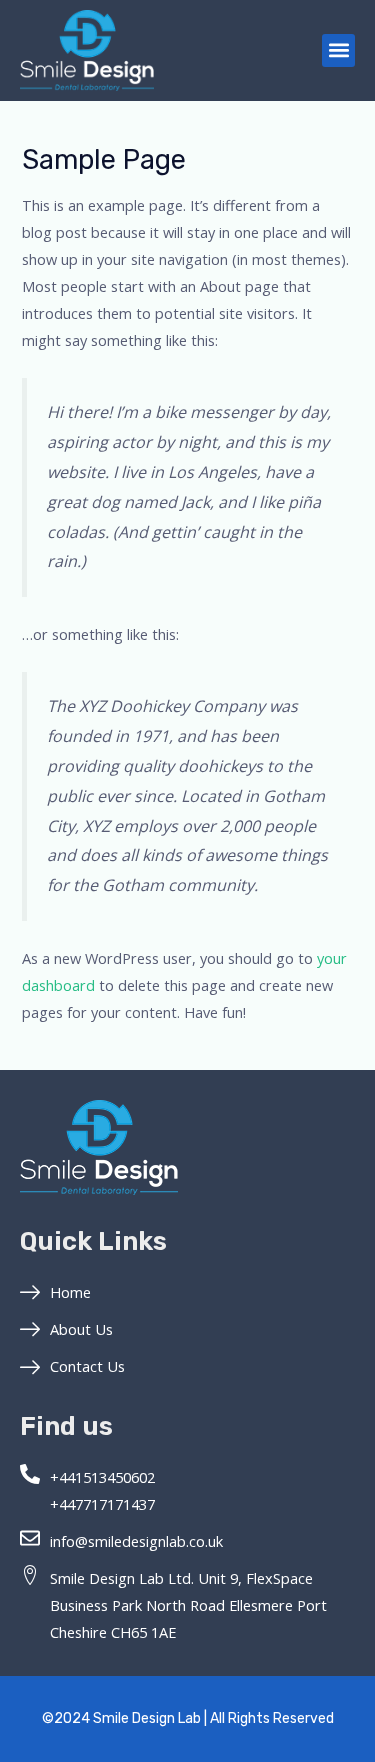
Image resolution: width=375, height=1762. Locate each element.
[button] (338, 50)
